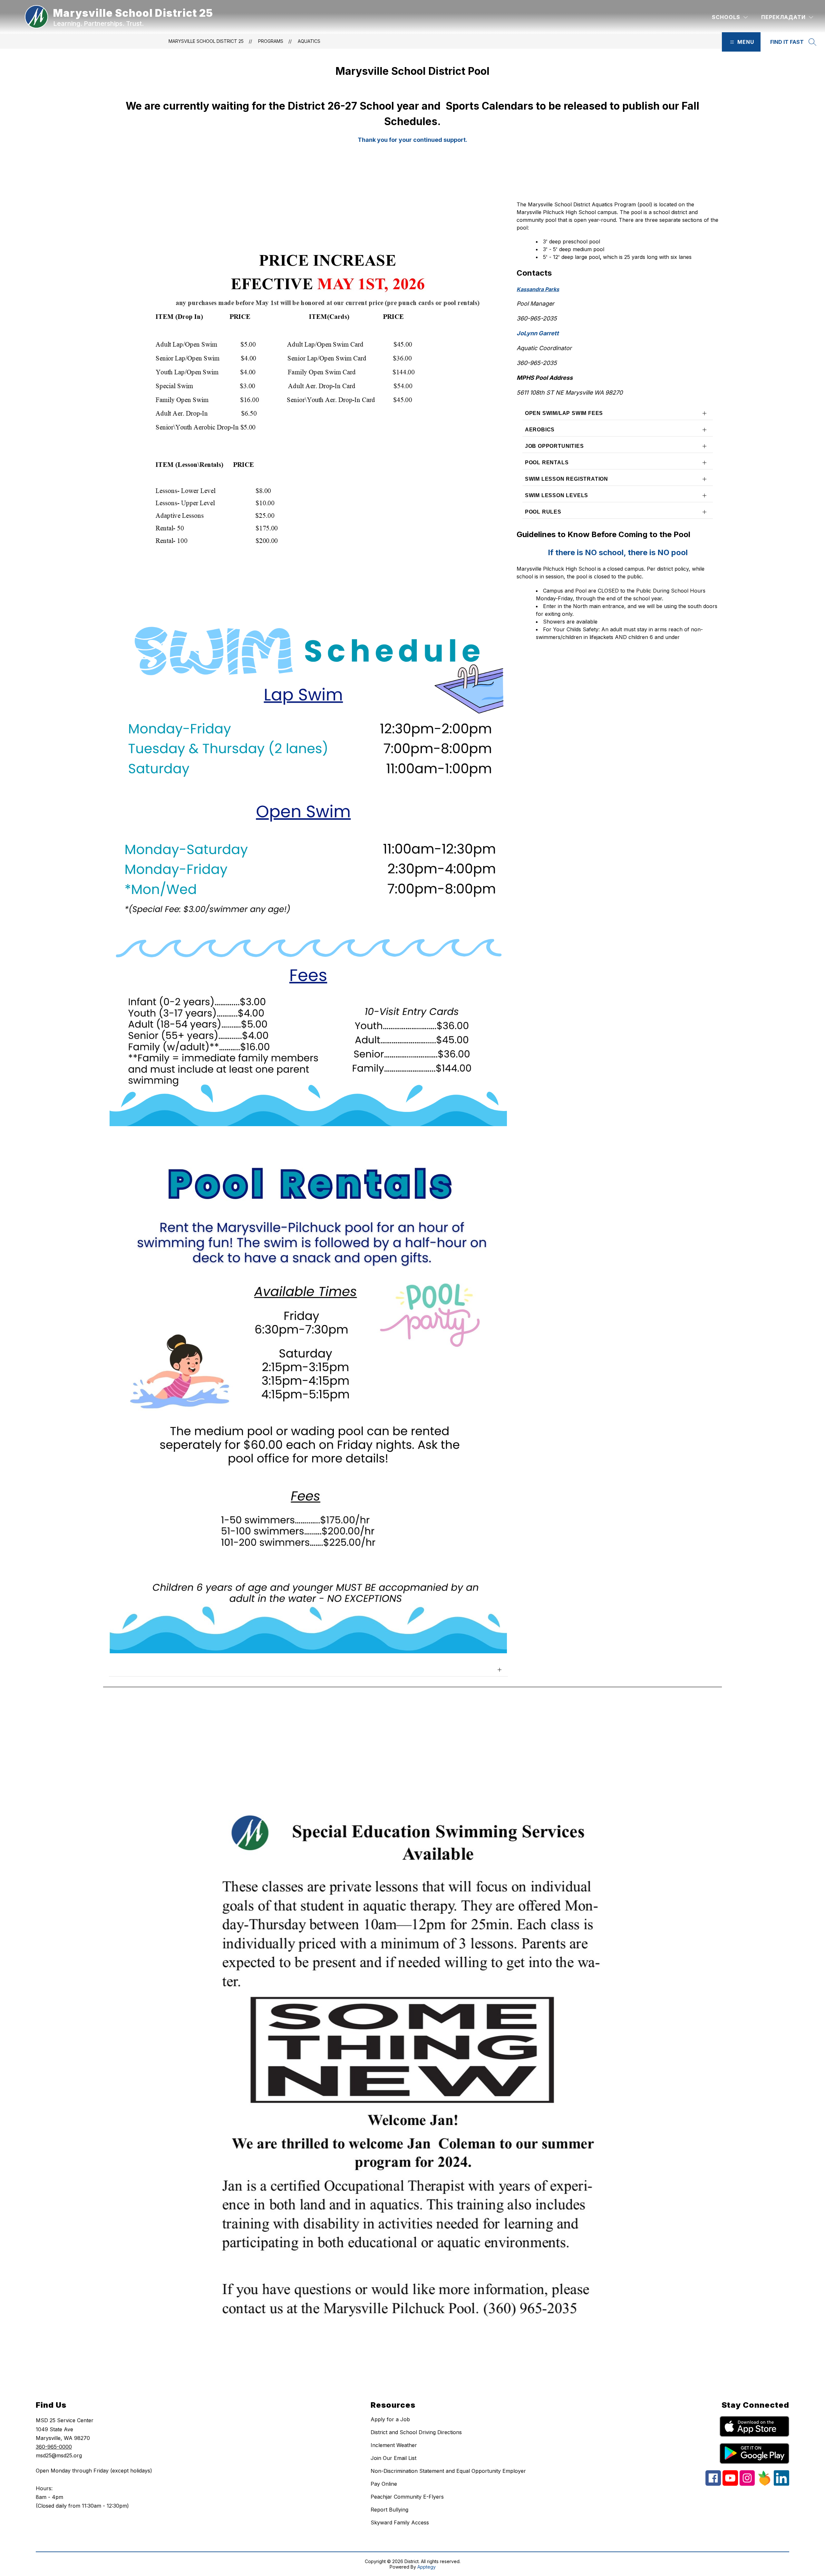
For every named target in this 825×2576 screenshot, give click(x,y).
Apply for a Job (390, 2419)
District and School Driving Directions (416, 2432)
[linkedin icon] (781, 2484)
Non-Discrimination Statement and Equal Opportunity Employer (448, 2471)
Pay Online (384, 2484)
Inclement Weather (394, 2445)
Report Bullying (389, 2510)
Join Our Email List (393, 2458)
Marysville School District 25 (206, 41)
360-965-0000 (54, 2447)
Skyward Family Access (400, 2522)
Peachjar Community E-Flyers (407, 2497)
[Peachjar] (764, 2484)
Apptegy (427, 2567)
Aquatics (309, 41)
